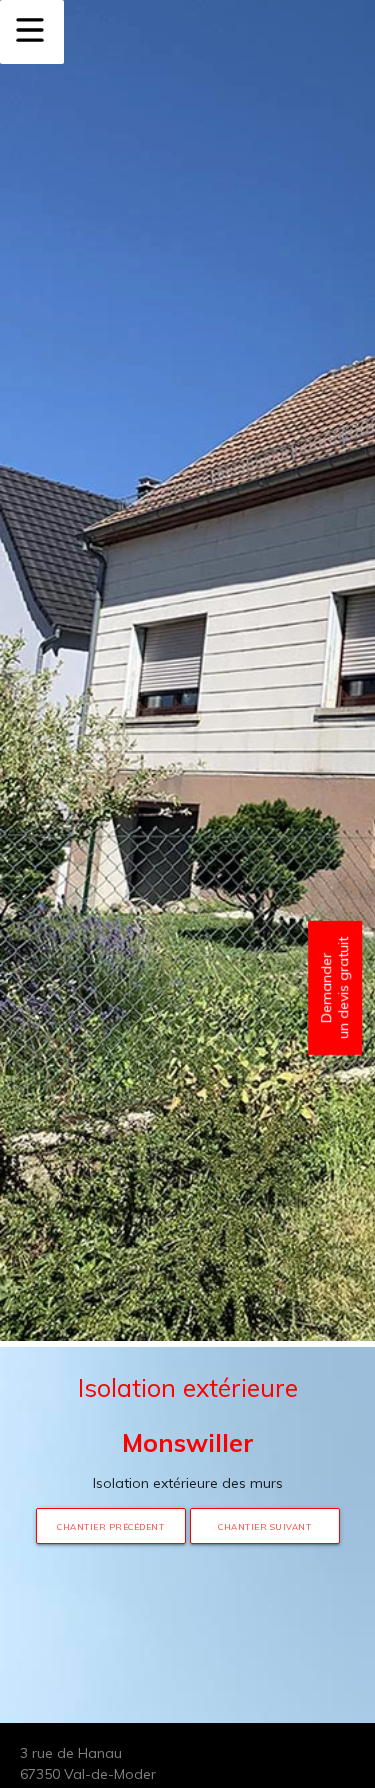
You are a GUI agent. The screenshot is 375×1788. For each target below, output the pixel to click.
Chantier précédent (110, 1527)
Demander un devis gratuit (334, 988)
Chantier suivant (264, 1527)
